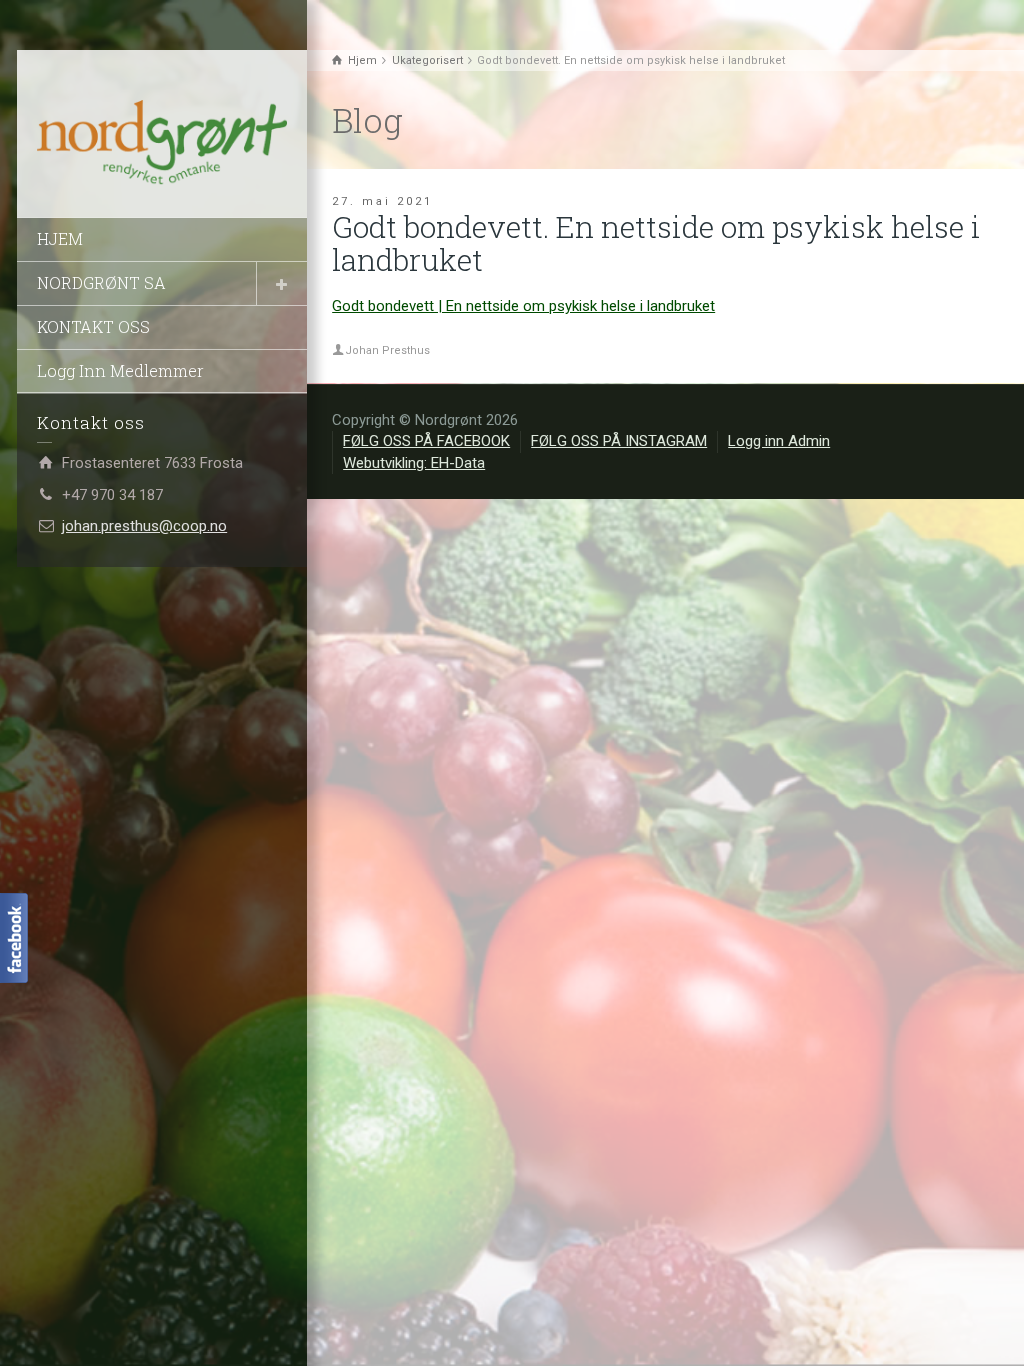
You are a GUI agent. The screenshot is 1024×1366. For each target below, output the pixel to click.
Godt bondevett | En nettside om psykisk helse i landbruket (523, 306)
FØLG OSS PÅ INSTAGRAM (619, 441)
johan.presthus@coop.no (144, 526)
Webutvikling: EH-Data (414, 463)
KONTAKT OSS (93, 326)
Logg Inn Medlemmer (120, 370)
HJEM (60, 238)
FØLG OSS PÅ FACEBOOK (426, 441)
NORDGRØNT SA (101, 282)
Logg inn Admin (779, 441)
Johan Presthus (387, 350)
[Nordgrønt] (162, 143)
